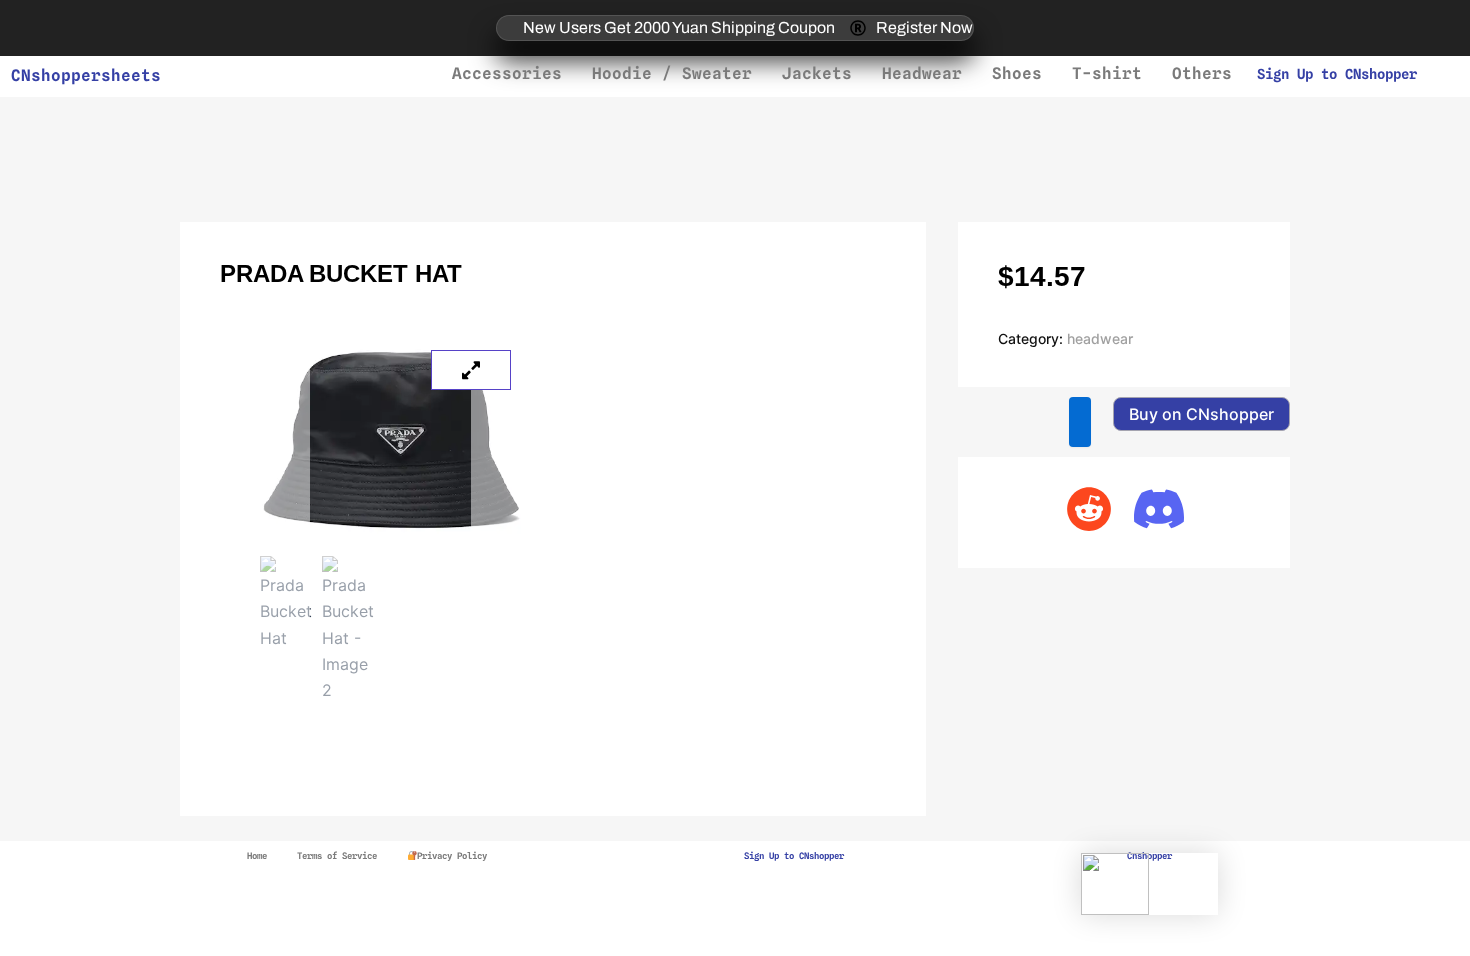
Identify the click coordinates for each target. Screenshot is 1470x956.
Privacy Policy (452, 855)
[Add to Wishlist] (1080, 422)
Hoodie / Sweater (672, 73)
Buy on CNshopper (1201, 414)
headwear (1100, 338)
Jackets (817, 73)
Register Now (924, 27)
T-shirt (1107, 73)
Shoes (1017, 73)
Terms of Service (337, 855)
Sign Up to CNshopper (1337, 74)
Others (1202, 73)
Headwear (922, 73)
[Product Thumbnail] (471, 370)
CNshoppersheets (86, 75)
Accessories (507, 73)
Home (257, 855)
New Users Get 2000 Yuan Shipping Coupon (679, 27)
